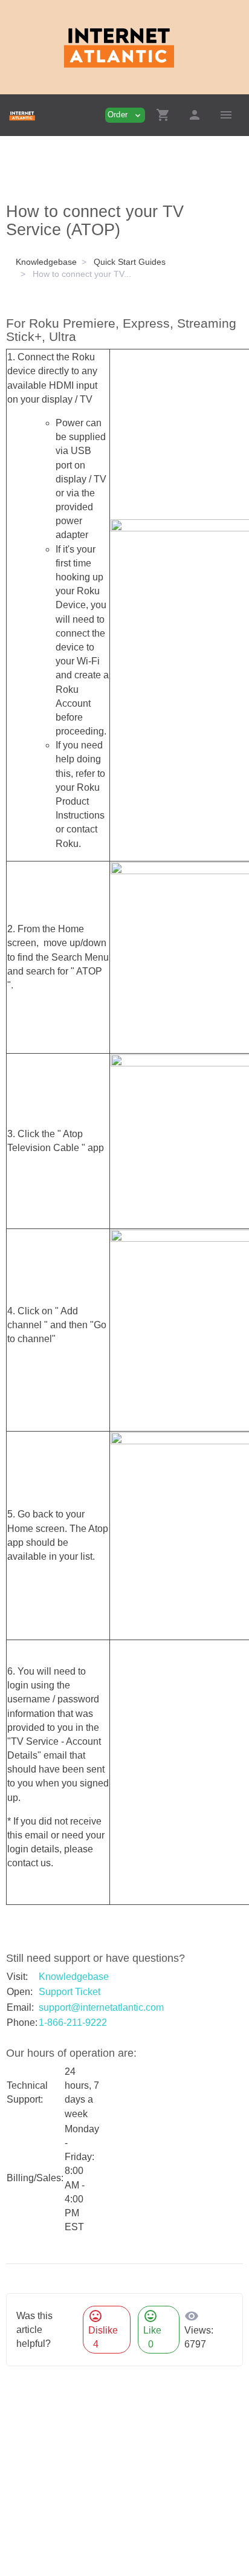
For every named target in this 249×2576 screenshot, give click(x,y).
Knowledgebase (46, 262)
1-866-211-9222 (73, 2023)
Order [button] (125, 115)
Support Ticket (70, 1992)
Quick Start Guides (130, 262)
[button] (163, 115)
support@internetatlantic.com (101, 2007)
